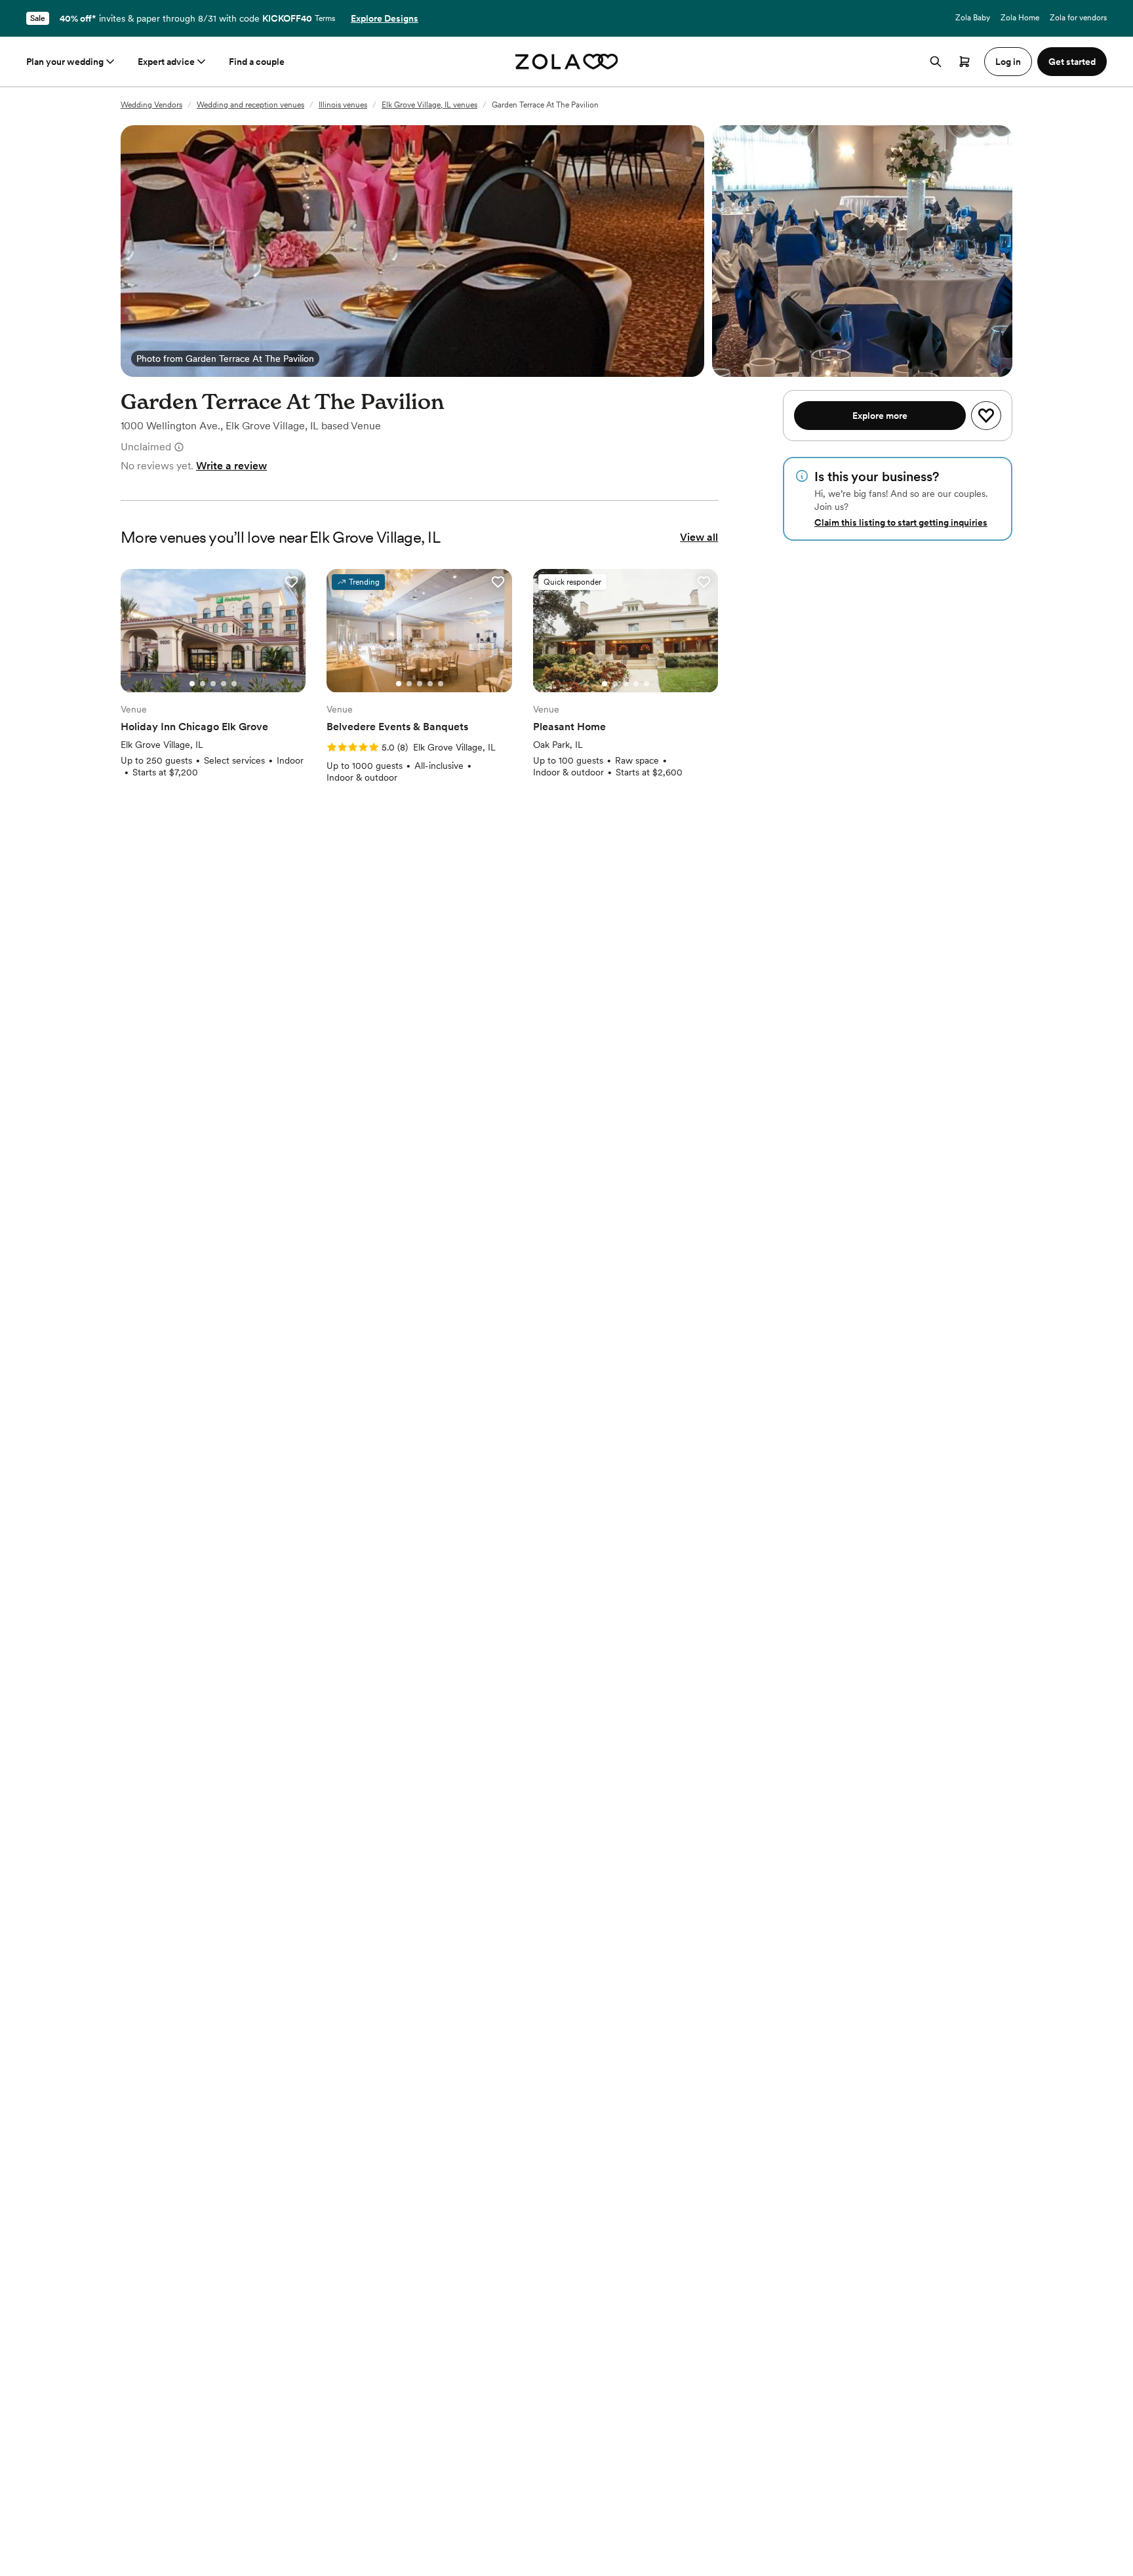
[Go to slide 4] (224, 684)
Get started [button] (1072, 62)
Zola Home (1020, 18)
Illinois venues (343, 105)
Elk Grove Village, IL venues (429, 105)
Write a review (231, 466)
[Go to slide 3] (213, 684)
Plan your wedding (65, 62)
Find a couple (257, 62)
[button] (291, 582)
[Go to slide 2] (203, 684)
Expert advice (166, 62)
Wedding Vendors (151, 105)
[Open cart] (964, 62)
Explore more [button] (880, 416)
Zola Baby (973, 18)
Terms (325, 18)
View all (699, 537)
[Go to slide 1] (192, 684)
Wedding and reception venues (250, 105)
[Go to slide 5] (234, 684)
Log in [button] (1008, 62)
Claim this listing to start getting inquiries (901, 522)
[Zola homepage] (567, 62)
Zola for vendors (1078, 18)
